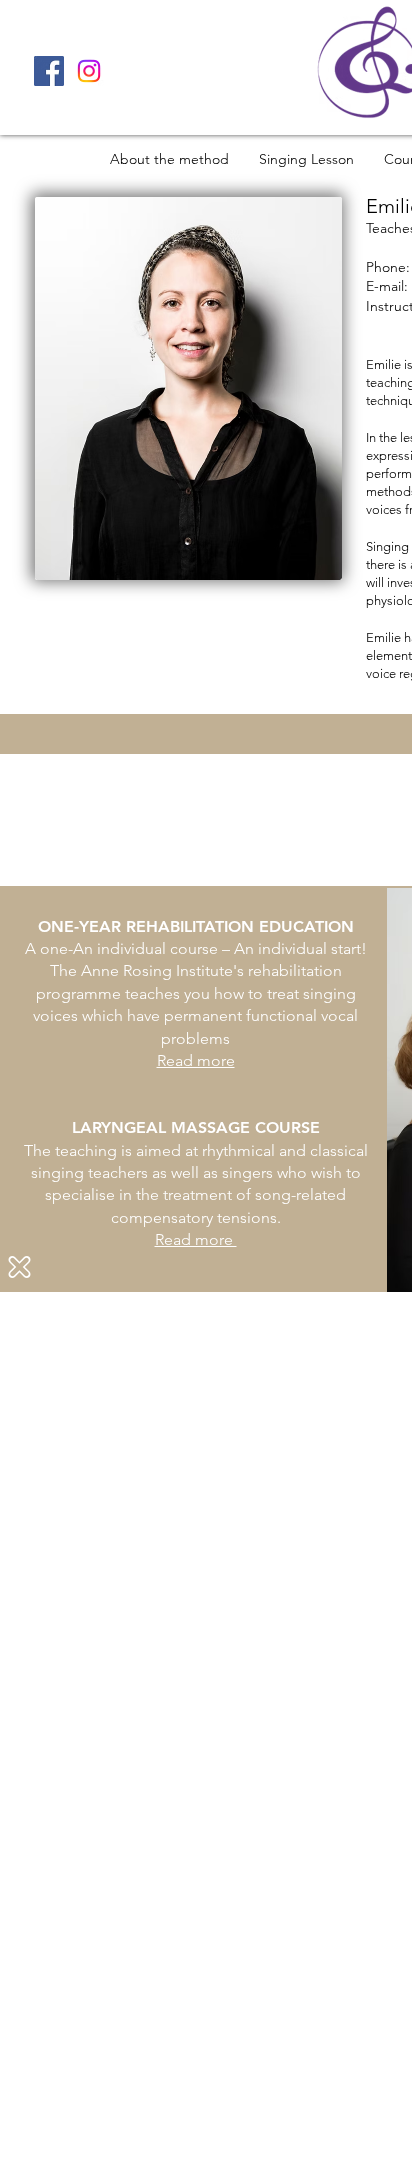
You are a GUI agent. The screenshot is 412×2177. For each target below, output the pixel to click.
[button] (19, 1267)
